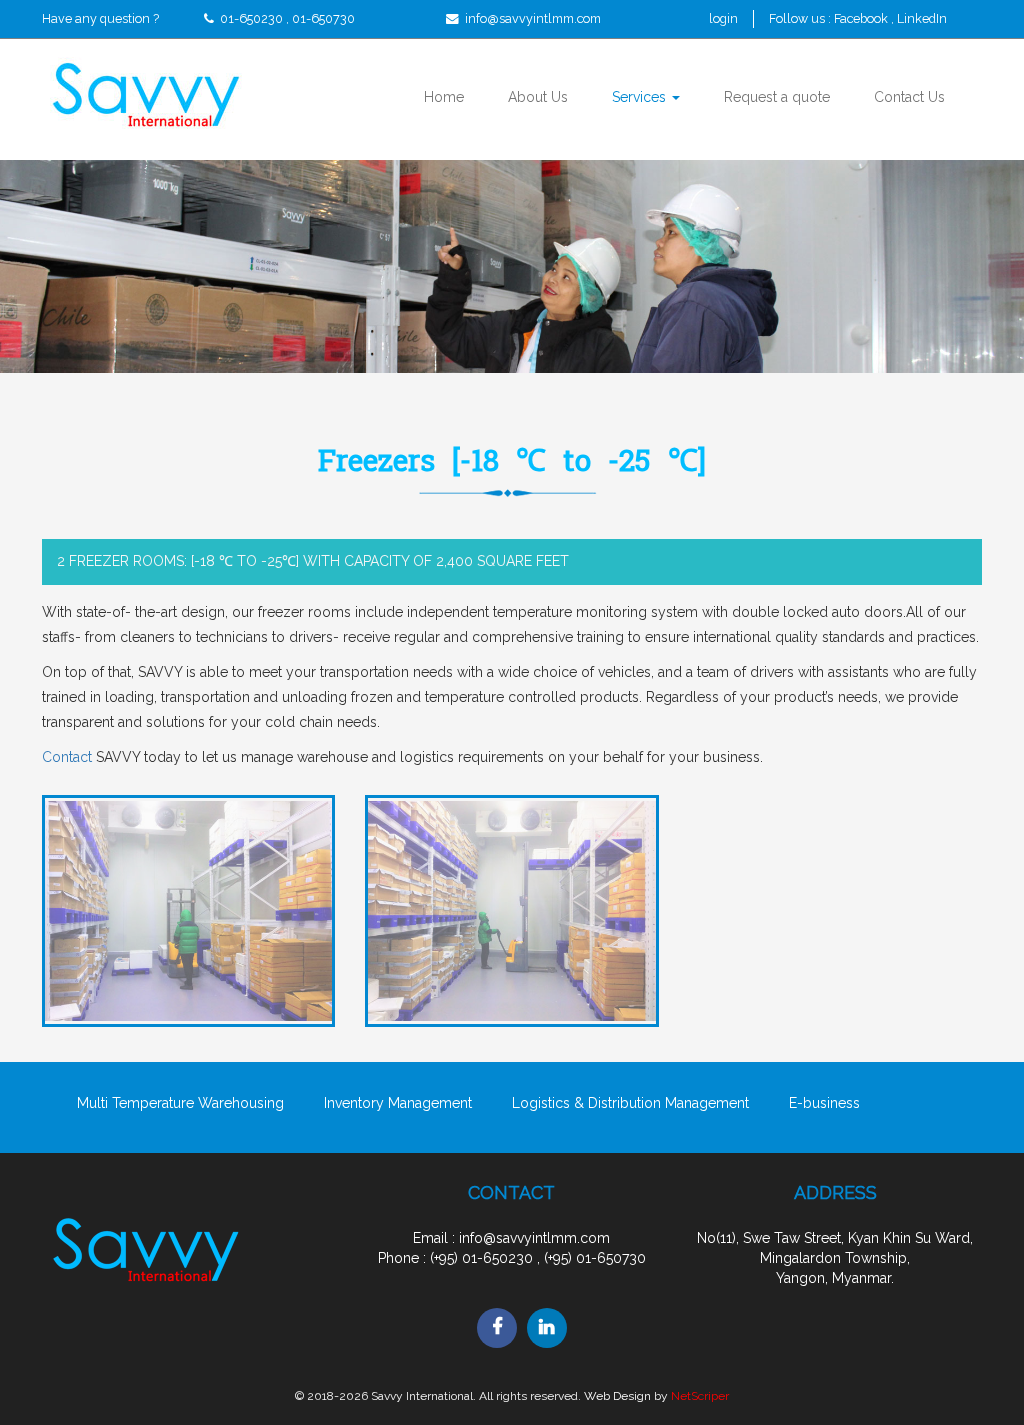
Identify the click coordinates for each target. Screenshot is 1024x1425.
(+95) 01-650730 (595, 1258)
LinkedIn (922, 18)
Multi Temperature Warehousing (180, 1103)
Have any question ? (100, 18)
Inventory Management (398, 1103)
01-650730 (323, 18)
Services (641, 97)
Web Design (617, 1396)
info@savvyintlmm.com (533, 18)
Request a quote (777, 97)
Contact (67, 757)
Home (444, 97)
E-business (824, 1103)
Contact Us (909, 97)
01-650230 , (254, 18)
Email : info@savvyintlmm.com (511, 1238)
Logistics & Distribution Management (630, 1103)
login (723, 18)
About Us (538, 97)
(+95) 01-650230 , (485, 1258)
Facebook (862, 18)
